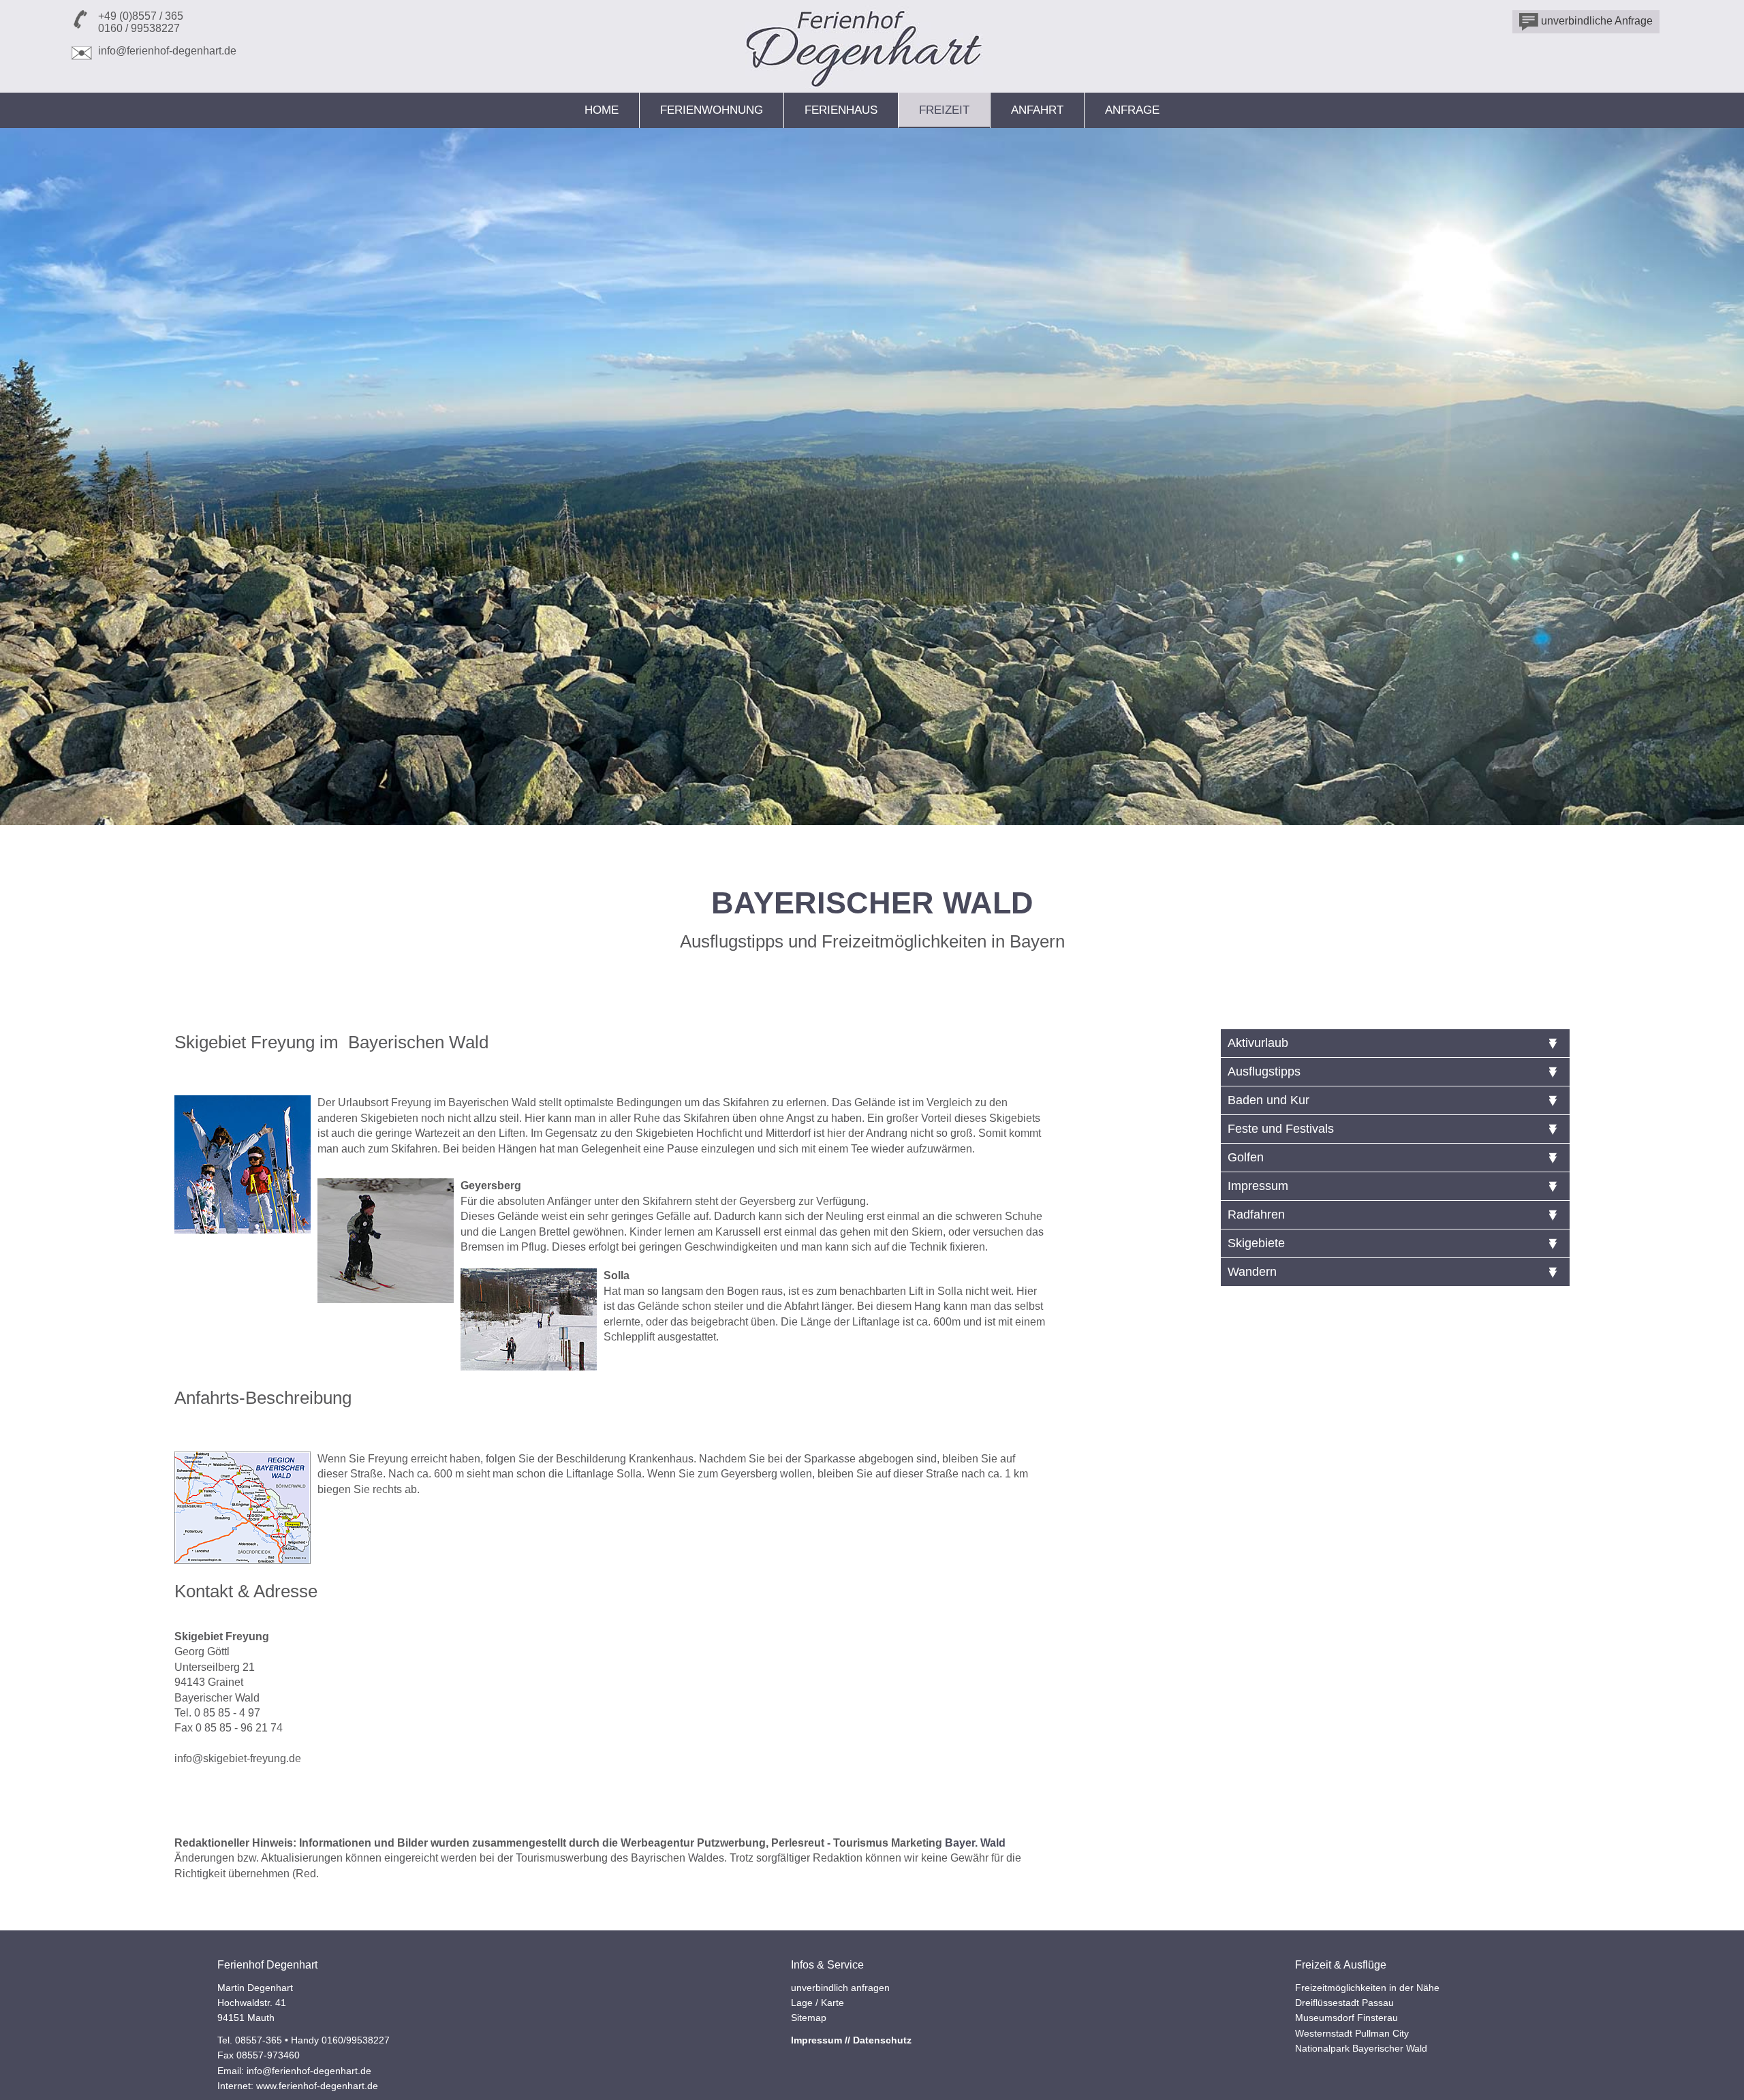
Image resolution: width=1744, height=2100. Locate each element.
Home (602, 110)
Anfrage (1132, 110)
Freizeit (944, 110)
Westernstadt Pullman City (1352, 2033)
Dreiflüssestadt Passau (1344, 2003)
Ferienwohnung (712, 110)
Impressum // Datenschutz (851, 2040)
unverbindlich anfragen (840, 1988)
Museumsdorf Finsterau (1346, 2018)
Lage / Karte (817, 2003)
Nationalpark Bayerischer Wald (1361, 2048)
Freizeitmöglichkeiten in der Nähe (1367, 1988)
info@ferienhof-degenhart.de (167, 51)
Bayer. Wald (975, 1843)
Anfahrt (1037, 110)
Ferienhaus (841, 110)
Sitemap (809, 2018)
